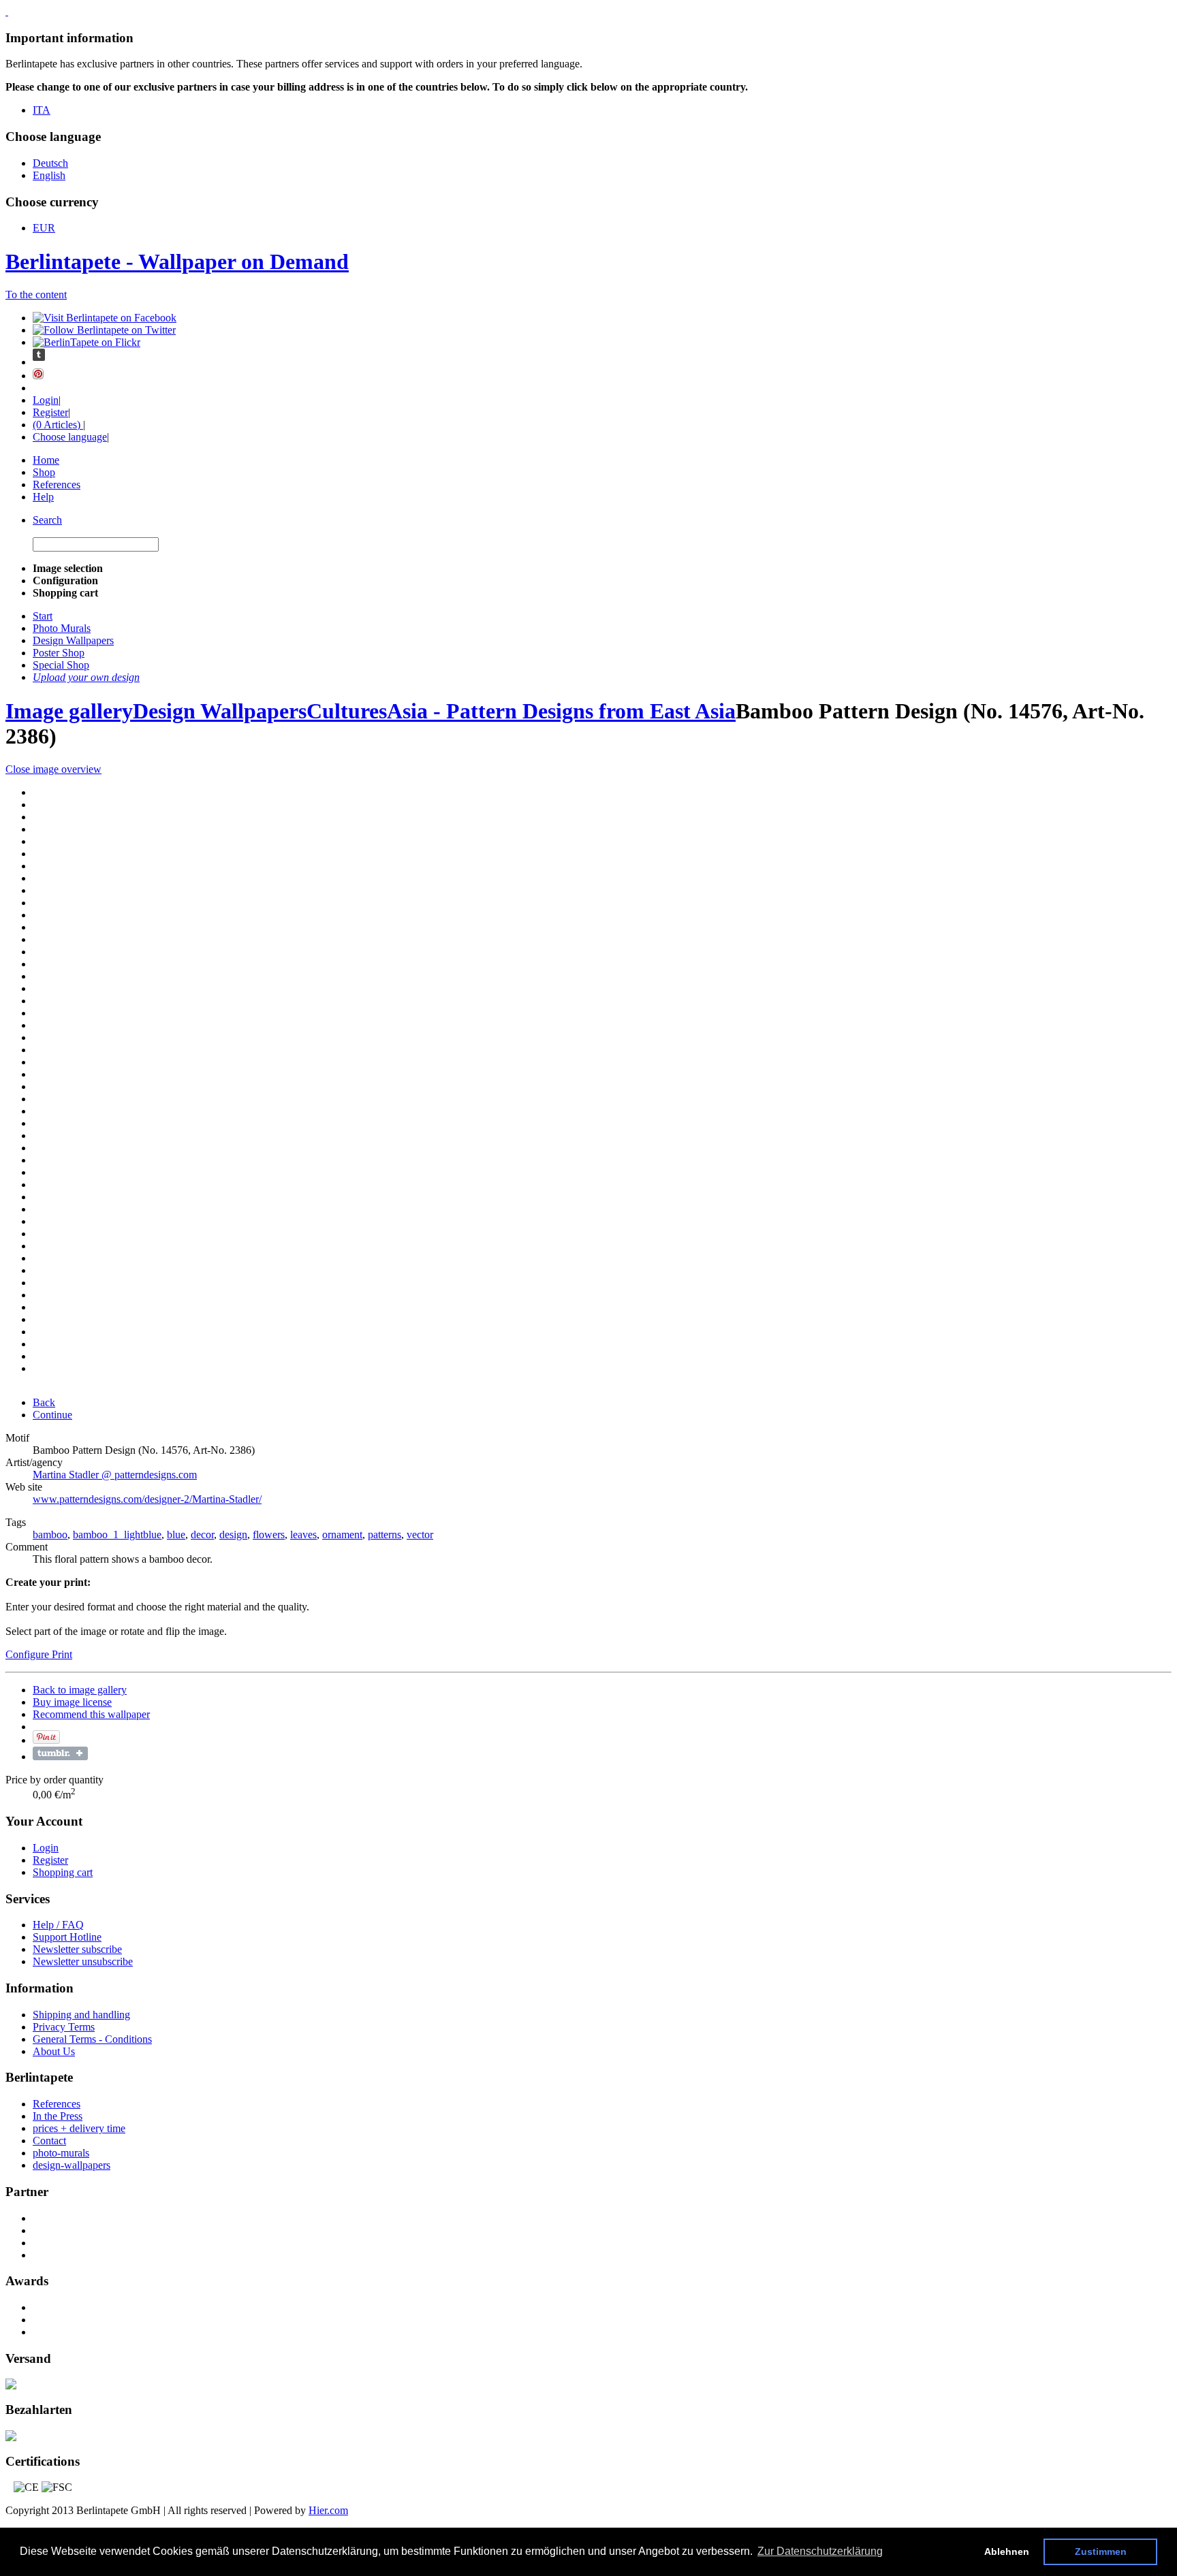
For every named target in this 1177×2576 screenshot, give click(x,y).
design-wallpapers (72, 2165)
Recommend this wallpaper (91, 1714)
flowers (269, 1535)
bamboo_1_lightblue (117, 1535)
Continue (52, 1415)
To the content (36, 295)
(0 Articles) (58, 425)
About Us (54, 2051)
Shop (44, 472)
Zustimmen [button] (1101, 2551)
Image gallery (69, 711)
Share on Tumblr (60, 1753)
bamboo (50, 1535)
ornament (342, 1535)
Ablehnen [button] (1007, 2551)
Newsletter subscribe (77, 1949)
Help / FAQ (58, 1925)
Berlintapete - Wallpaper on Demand (177, 261)
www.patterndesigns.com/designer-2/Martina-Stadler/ (147, 1499)
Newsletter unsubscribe (83, 1961)
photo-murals (61, 2153)
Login (46, 400)
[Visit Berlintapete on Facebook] (105, 318)
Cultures (347, 711)
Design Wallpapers (220, 711)
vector (420, 1535)
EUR (44, 228)
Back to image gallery (80, 1690)
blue (176, 1535)
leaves (303, 1535)
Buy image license (72, 1702)
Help (43, 497)
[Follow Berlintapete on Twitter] (104, 330)
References (57, 484)
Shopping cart (63, 1872)
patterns (385, 1535)
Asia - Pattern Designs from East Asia (561, 711)
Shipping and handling (81, 2015)
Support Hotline (67, 1937)
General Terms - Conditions (92, 2039)
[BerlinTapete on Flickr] (87, 342)
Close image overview (53, 769)
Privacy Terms (64, 2027)
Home (46, 460)
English (49, 175)
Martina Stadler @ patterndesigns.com (115, 1475)
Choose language (70, 437)
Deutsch (50, 163)
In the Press (58, 2116)
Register (50, 412)
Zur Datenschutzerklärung (820, 2551)
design (233, 1535)
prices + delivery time (79, 2128)
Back (44, 1402)
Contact (49, 2141)
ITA (42, 110)
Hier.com (328, 2510)
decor (202, 1535)
